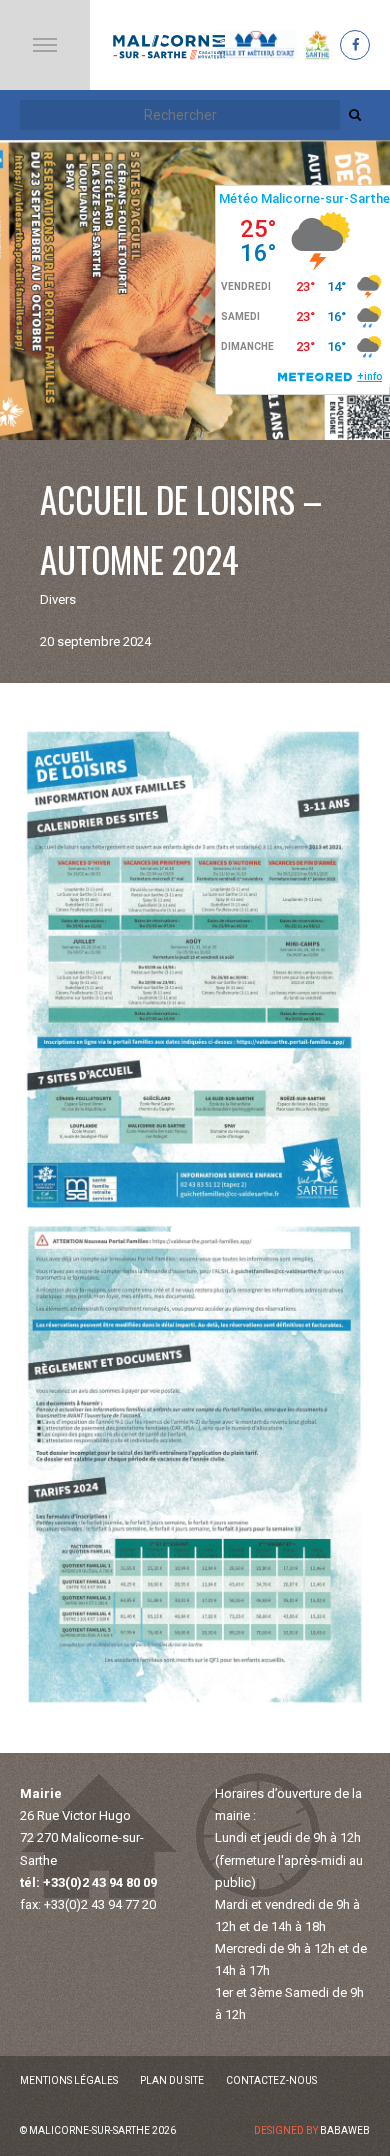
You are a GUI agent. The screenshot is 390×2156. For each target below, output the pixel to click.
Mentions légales (69, 2080)
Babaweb (345, 2130)
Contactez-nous (271, 2080)
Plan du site (172, 2080)
